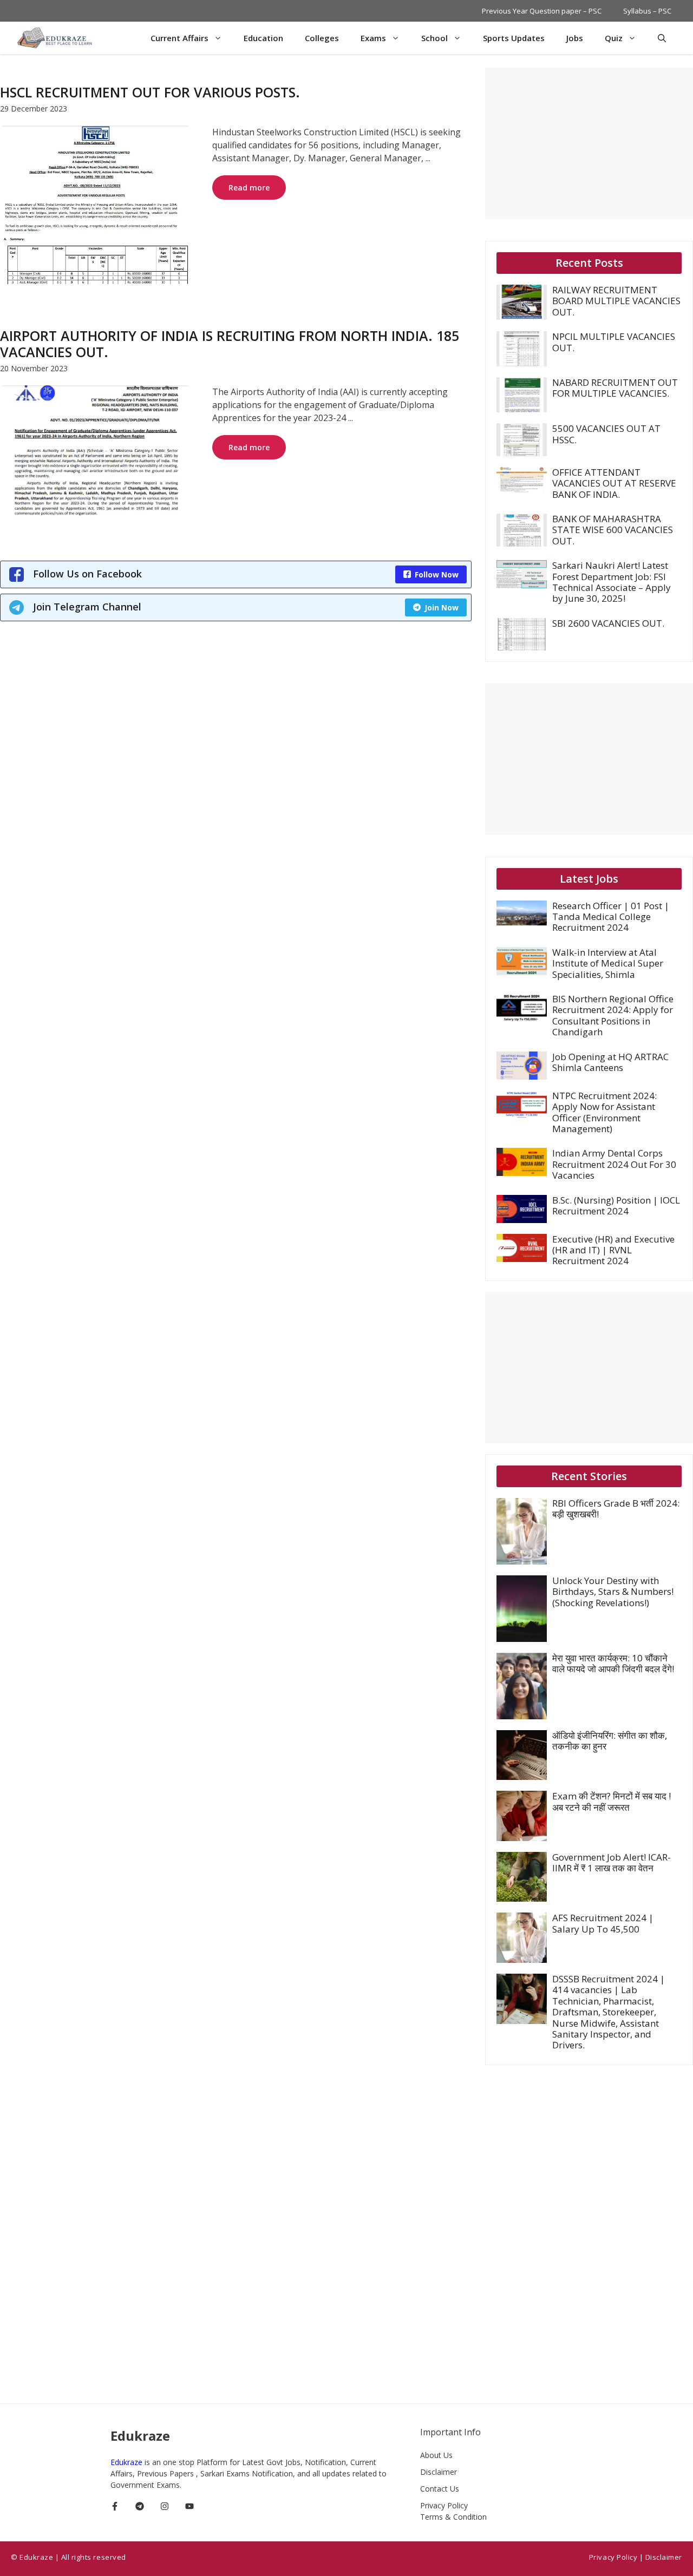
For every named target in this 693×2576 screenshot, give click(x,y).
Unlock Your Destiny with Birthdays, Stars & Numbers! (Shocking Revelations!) (613, 1592)
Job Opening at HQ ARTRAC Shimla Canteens (610, 1062)
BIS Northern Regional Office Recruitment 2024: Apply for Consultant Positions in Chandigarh (613, 1015)
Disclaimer (439, 2472)
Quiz (614, 38)
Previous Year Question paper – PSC (542, 11)
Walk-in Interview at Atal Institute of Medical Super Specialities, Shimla (608, 963)
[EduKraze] (56, 38)
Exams (373, 38)
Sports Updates (514, 38)
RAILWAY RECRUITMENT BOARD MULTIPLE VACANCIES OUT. (616, 301)
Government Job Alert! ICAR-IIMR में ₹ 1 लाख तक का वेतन (612, 1862)
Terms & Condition (453, 2517)
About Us (436, 2455)
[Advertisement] (589, 143)
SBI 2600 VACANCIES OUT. (608, 623)
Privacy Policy (444, 2505)
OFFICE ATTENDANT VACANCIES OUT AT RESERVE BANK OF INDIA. (614, 483)
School (434, 38)
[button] (662, 38)
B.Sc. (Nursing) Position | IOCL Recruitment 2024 (616, 1205)
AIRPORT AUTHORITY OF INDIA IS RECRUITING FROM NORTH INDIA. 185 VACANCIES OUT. (230, 344)
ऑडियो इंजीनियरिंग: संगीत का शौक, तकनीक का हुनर (610, 1741)
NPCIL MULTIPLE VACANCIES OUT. (614, 342)
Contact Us (440, 2489)
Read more (249, 188)
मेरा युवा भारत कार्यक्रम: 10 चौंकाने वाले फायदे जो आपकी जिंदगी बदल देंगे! (613, 1663)
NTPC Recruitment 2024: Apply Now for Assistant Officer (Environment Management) (604, 1112)
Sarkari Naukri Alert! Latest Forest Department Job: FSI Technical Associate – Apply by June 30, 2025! (612, 582)
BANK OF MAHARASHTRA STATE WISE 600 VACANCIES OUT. (613, 530)
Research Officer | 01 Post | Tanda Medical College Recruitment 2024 (611, 917)
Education (263, 38)
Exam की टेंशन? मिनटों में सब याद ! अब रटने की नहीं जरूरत (612, 1801)
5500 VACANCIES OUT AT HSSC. (606, 434)
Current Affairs (179, 38)
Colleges (322, 38)
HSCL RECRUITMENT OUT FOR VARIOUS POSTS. (150, 92)
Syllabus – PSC (647, 11)
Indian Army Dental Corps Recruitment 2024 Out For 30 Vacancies (614, 1164)
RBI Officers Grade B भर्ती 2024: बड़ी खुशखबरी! (616, 1509)
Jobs (575, 38)
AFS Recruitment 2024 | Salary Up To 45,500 (603, 1923)
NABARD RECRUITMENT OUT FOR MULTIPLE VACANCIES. (615, 388)
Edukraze (128, 2462)
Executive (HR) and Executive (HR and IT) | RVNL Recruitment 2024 (613, 1250)
